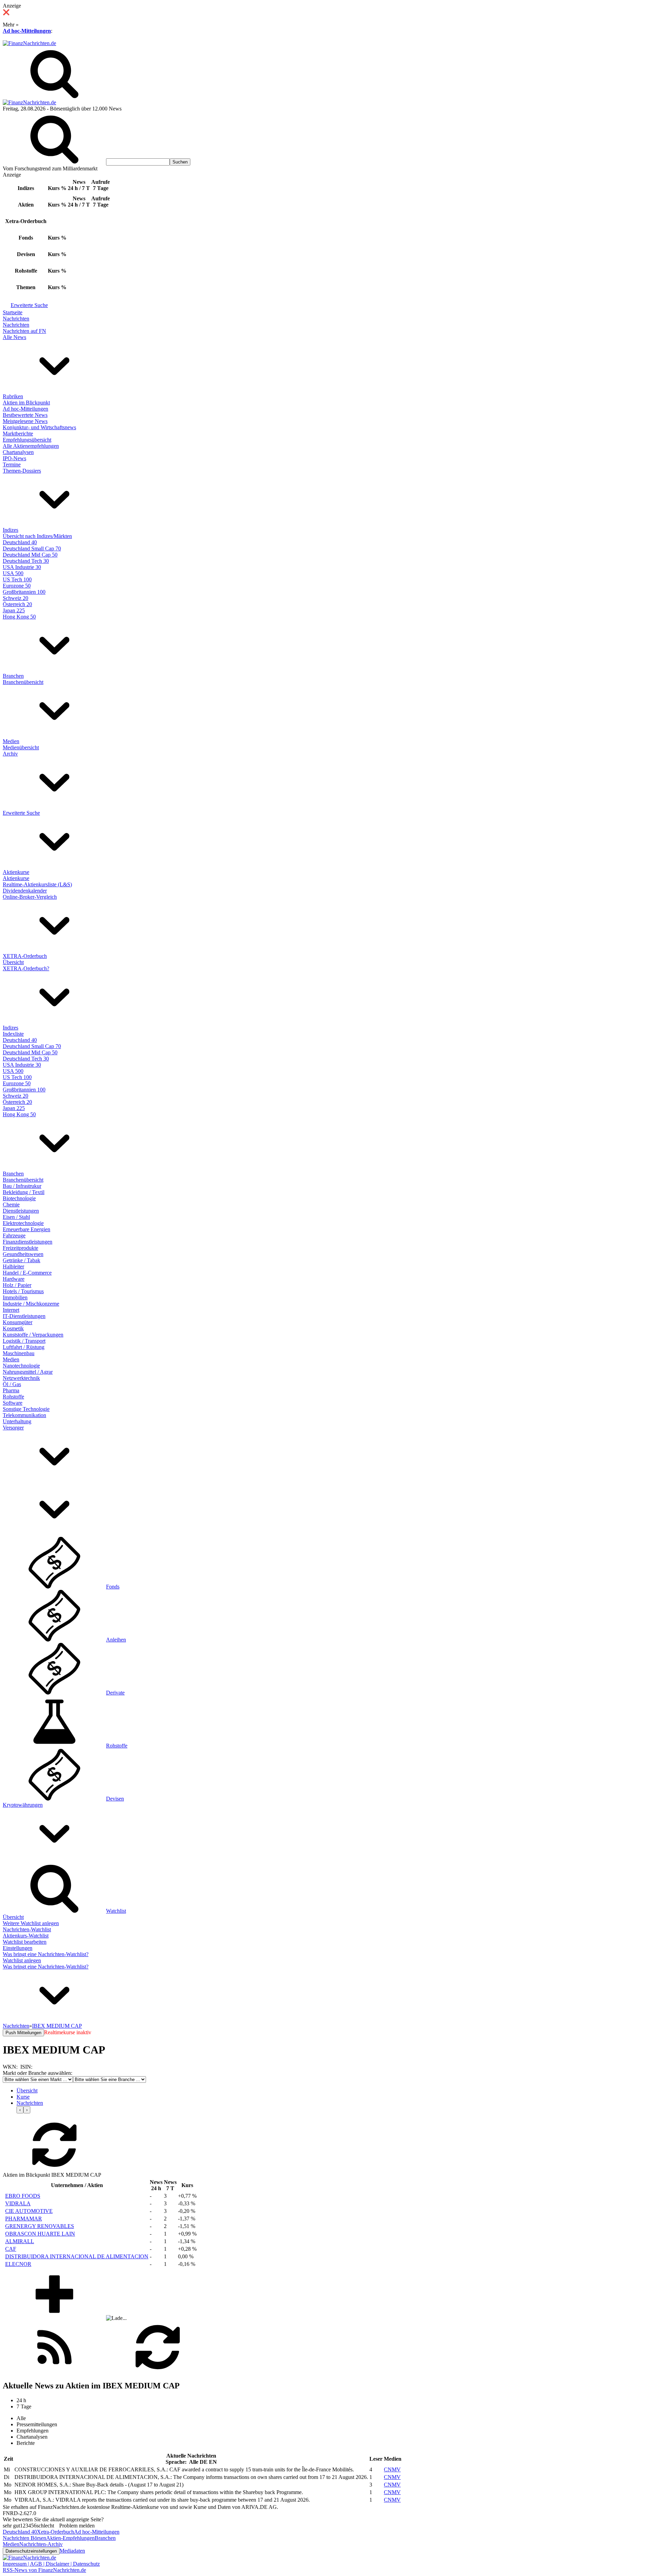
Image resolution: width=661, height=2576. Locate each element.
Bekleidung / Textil (24, 1192)
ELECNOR (18, 2264)
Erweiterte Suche (29, 305)
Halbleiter (13, 1266)
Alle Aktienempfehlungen (31, 446)
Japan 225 (14, 610)
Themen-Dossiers (22, 471)
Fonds (113, 1587)
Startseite (13, 312)
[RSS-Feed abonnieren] (54, 2371)
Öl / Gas (12, 1384)
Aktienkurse (16, 872)
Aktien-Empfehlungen (70, 2538)
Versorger (13, 1428)
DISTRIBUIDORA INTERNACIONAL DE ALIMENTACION (77, 2256)
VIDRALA (18, 2203)
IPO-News (14, 458)
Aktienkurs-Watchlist (26, 1936)
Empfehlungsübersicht (27, 440)
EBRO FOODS (23, 2196)
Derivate (115, 1693)
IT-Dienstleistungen (24, 1316)
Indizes (11, 530)
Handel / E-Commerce (27, 1273)
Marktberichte (18, 434)
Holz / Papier (17, 1285)
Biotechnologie (19, 1198)
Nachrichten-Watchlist (27, 1929)
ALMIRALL (20, 2241)
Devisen (115, 1799)
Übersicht (13, 962)
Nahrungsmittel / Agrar (28, 1372)
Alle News (14, 337)
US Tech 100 (17, 579)
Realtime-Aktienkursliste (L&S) (37, 884)
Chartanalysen (18, 452)
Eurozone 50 (17, 586)
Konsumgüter (18, 1322)
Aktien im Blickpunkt (26, 403)
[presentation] (20, 2110)
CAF (11, 2249)
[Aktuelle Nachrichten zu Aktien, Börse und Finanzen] (29, 43)
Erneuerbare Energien (27, 1229)
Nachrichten (16, 319)
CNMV (392, 2469)
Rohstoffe (13, 1397)
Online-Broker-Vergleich (30, 897)
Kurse (23, 2097)
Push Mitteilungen (23, 2033)
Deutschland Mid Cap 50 (30, 555)
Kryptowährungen (23, 1805)
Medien (11, 741)
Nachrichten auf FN (24, 331)
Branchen (13, 676)
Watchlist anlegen (22, 1960)
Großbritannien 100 (24, 592)
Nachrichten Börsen (24, 2538)
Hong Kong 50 (19, 617)
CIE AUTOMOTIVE (29, 2211)
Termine (12, 464)
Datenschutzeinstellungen (31, 2551)
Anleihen (116, 1640)
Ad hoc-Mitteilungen (27, 31)
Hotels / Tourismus (23, 1291)
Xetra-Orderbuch (55, 2532)
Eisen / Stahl (16, 1217)
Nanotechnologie (21, 1366)
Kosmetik (13, 1328)
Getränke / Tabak (22, 1260)
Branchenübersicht (23, 682)
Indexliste (13, 1034)
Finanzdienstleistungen (28, 1242)
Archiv (10, 754)
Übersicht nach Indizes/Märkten (37, 536)
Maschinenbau (19, 1353)
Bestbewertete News (25, 415)
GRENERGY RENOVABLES (40, 2226)
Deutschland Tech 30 (26, 561)
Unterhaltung (17, 1421)
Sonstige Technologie (26, 1409)
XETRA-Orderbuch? (26, 968)
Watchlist (116, 1911)
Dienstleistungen (21, 1211)
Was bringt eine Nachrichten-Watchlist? (46, 1954)
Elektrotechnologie (23, 1223)
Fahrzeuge (14, 1236)
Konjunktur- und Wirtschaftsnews (39, 427)
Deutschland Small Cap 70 (32, 548)
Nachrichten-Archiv (41, 2544)
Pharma (11, 1390)
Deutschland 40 (20, 542)
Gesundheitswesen (23, 1254)
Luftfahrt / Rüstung (24, 1347)
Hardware (14, 1279)
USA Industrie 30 (22, 567)
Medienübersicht (21, 747)
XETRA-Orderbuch (25, 956)
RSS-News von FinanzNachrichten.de (44, 2570)
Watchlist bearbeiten (25, 1942)
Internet (11, 1310)
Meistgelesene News (25, 421)
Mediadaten (72, 2551)
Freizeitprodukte (20, 1248)
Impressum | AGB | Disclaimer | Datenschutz (51, 2564)
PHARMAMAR (24, 2219)
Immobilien (15, 1297)
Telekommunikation (24, 1415)
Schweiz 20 (15, 598)
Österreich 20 (17, 604)
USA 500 (13, 573)
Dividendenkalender (25, 891)
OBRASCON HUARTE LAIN (40, 2234)
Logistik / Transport (24, 1341)
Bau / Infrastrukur (22, 1186)
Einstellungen (18, 1948)
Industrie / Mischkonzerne (31, 1304)
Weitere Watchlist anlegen (31, 1923)
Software (13, 1403)
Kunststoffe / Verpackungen (33, 1335)
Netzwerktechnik (21, 1378)
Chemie (11, 1205)
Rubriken (13, 396)
